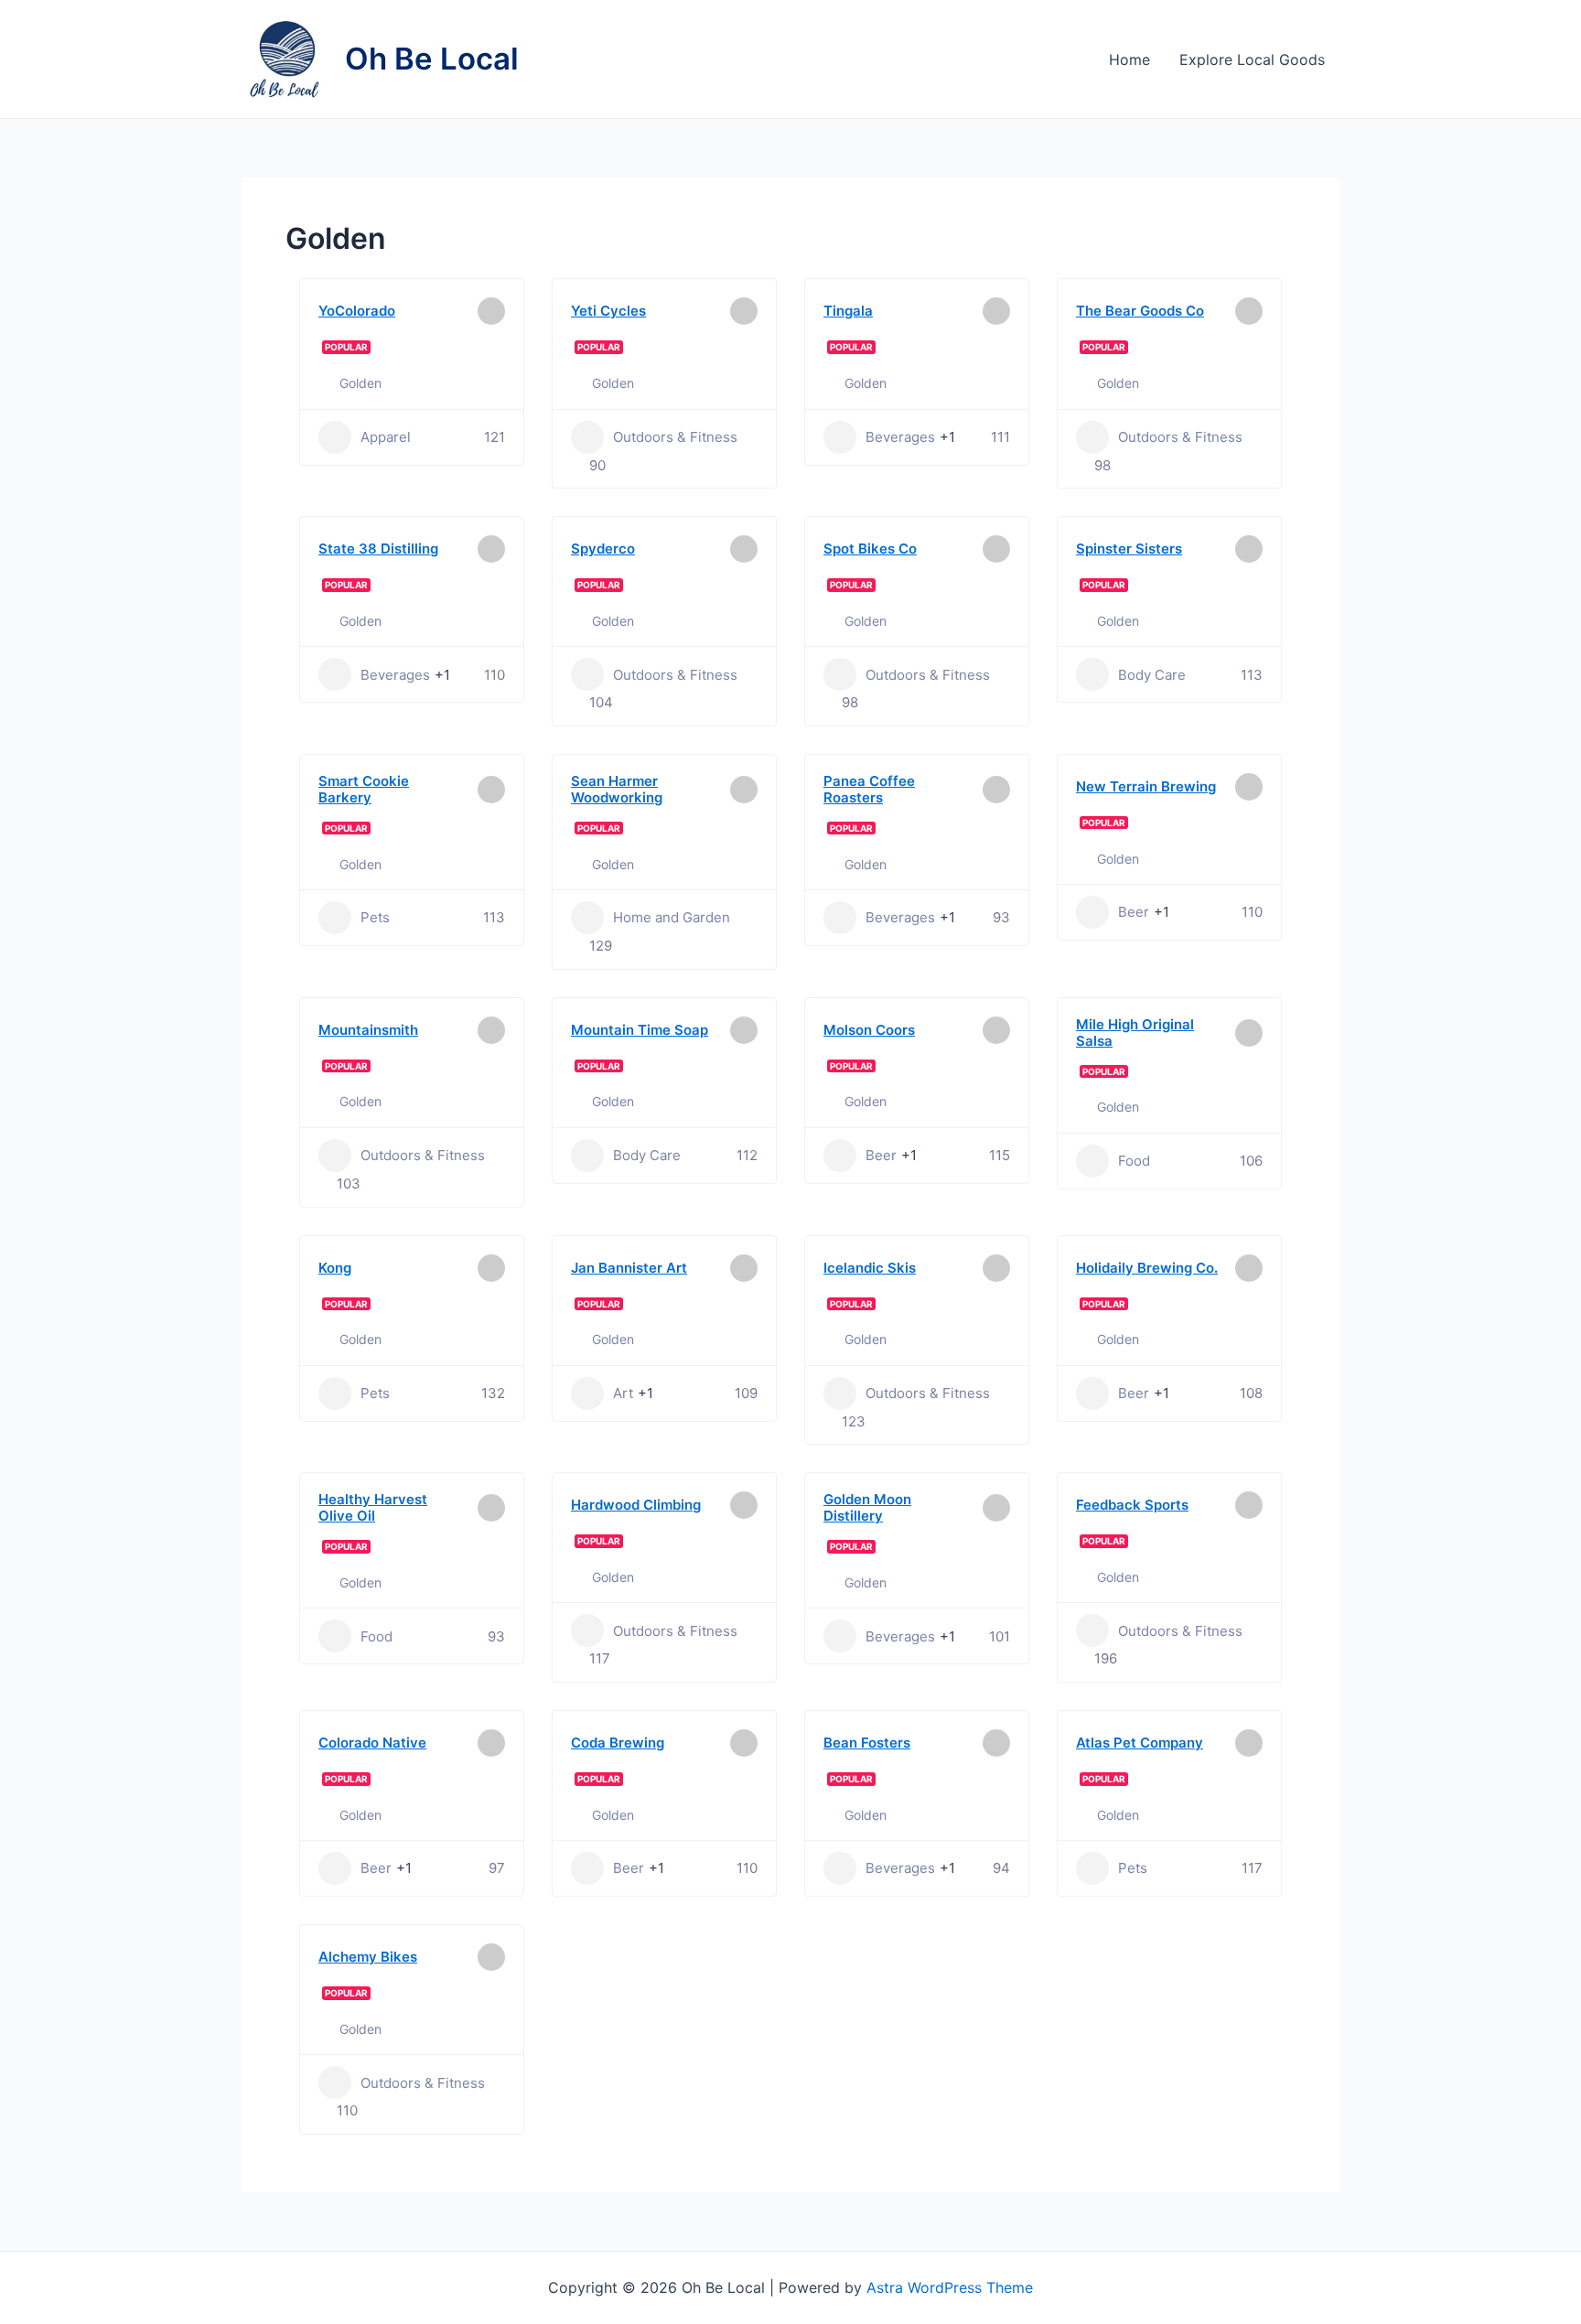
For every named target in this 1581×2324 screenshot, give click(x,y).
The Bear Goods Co (1140, 311)
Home (1129, 59)
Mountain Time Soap (640, 1030)
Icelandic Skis (870, 1268)
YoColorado (357, 311)
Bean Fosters (867, 1743)
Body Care (1152, 675)
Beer (1134, 912)
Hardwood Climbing (636, 1505)
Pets (375, 917)
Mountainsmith (368, 1030)
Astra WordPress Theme (950, 2287)
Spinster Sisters (1129, 549)
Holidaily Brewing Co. (1147, 1268)
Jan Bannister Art (629, 1268)
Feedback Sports (1132, 1505)
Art (623, 1393)
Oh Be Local (432, 59)
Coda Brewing (618, 1743)
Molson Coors (869, 1030)
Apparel (386, 437)
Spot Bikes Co (870, 549)
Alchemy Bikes (368, 1957)
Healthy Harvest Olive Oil (373, 1507)
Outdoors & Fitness (675, 437)
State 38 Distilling (378, 549)
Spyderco (603, 549)
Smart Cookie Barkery (364, 789)
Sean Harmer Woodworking (617, 789)
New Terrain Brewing (1146, 786)
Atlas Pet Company (1140, 1743)
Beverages (900, 437)
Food (1134, 1161)
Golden (360, 383)
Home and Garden (672, 917)
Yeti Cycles (608, 311)
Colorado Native (372, 1743)
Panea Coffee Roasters (869, 789)
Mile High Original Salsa (1135, 1033)
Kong (335, 1268)
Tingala (848, 311)
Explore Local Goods (1252, 59)
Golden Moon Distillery (867, 1507)
